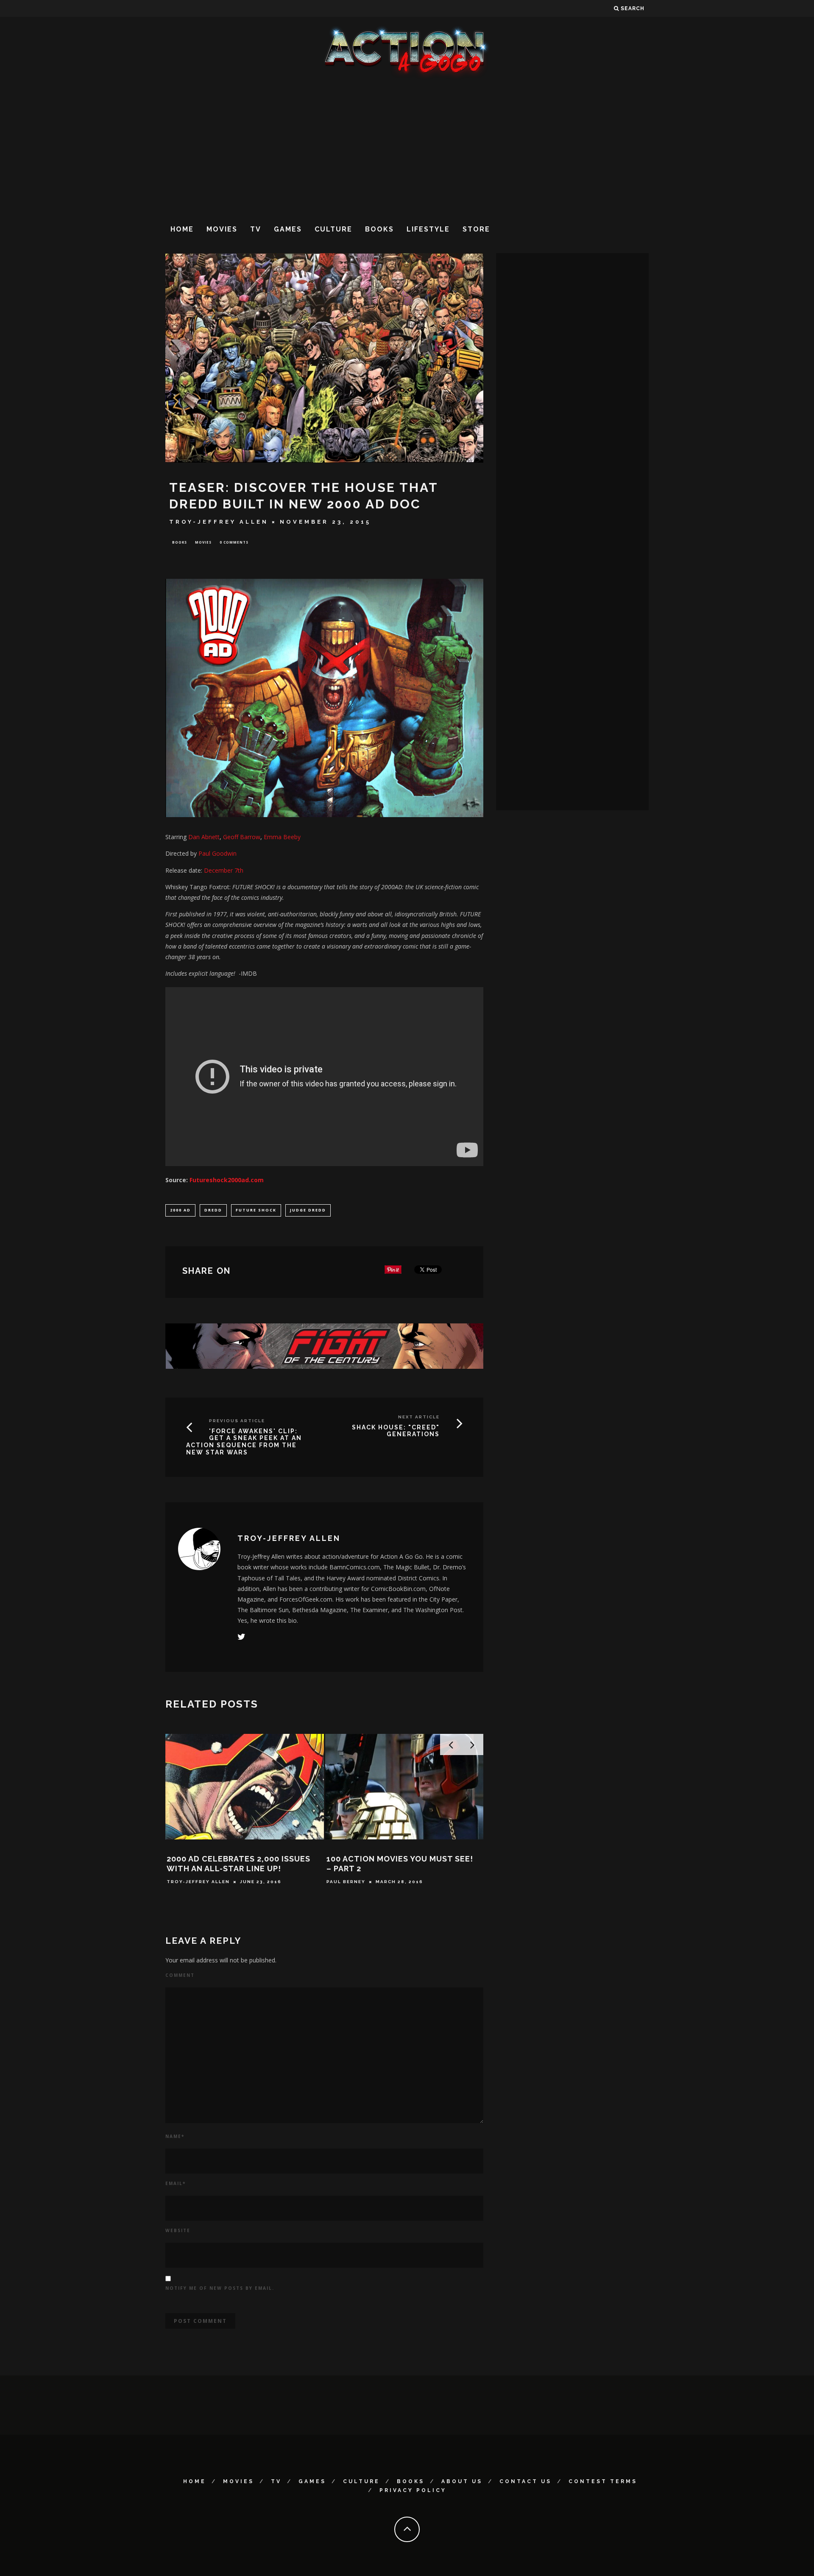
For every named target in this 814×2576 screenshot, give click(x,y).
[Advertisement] (407, 148)
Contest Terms (603, 2481)
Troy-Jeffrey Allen (219, 522)
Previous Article (237, 1421)
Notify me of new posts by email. (220, 2288)
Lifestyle (428, 229)
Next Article (419, 1417)
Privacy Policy (413, 2490)
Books (379, 229)
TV (256, 229)
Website (178, 2230)
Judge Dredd (308, 1210)
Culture (333, 229)
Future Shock (256, 1210)
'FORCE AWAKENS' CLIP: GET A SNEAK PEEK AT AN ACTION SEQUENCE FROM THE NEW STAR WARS (244, 1442)
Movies (222, 229)
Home (182, 229)
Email (176, 2183)
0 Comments (234, 542)
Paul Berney (346, 1882)
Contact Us (525, 2481)
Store (476, 229)
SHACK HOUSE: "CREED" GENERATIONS (396, 1431)
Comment (180, 1975)
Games (288, 229)
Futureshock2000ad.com (227, 1180)
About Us (462, 2481)
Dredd (213, 1210)
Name (175, 2136)
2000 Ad (180, 1210)
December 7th (224, 870)
